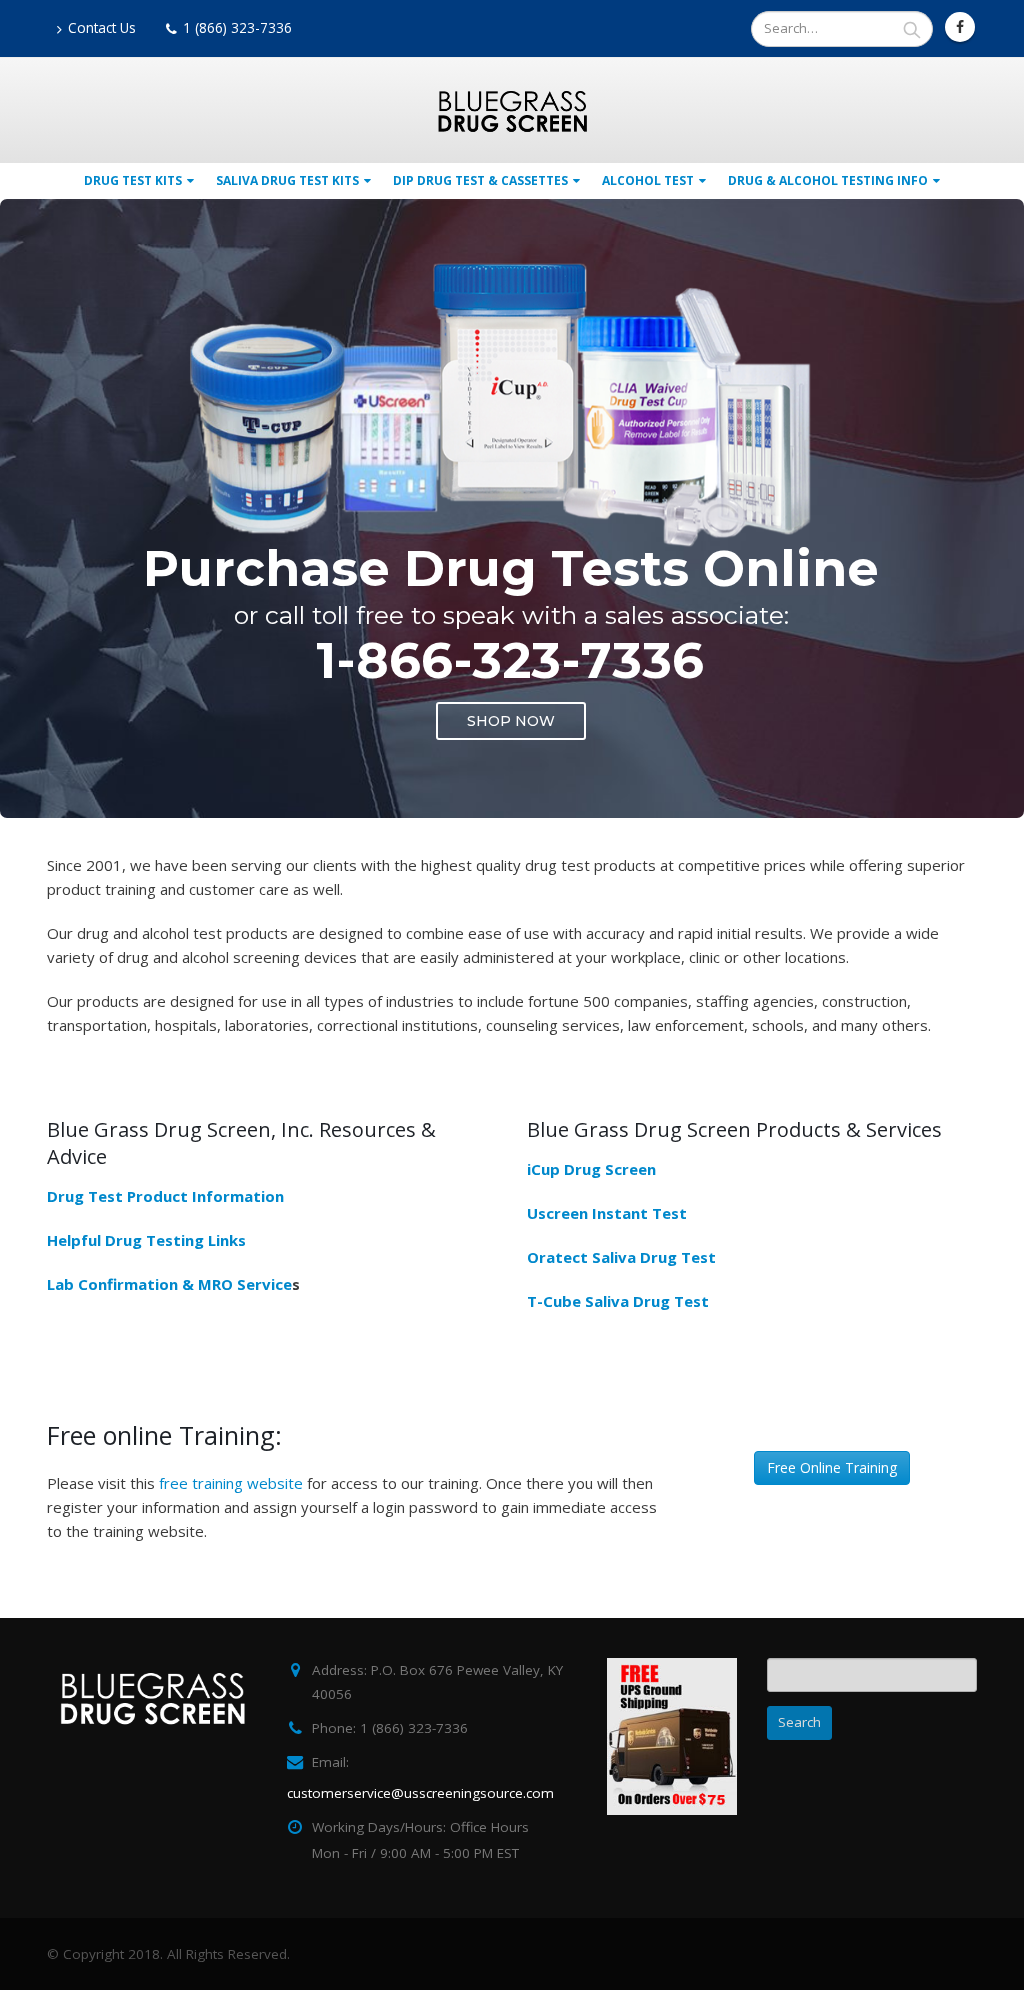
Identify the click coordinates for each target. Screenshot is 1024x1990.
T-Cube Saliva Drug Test (618, 1301)
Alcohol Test (648, 180)
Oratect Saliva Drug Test (621, 1257)
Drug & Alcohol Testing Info (828, 180)
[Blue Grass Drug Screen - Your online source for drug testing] (512, 111)
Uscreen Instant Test (607, 1213)
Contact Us (102, 28)
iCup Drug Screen (591, 1169)
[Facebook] (960, 27)
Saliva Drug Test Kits (287, 180)
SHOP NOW (511, 721)
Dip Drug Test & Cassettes (480, 180)
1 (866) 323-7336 (237, 28)
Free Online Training (832, 1467)
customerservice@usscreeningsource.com (420, 1793)
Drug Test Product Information (165, 1196)
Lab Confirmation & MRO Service (169, 1284)
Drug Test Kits (133, 180)
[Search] (912, 29)
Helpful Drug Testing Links (146, 1240)
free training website (231, 1483)
